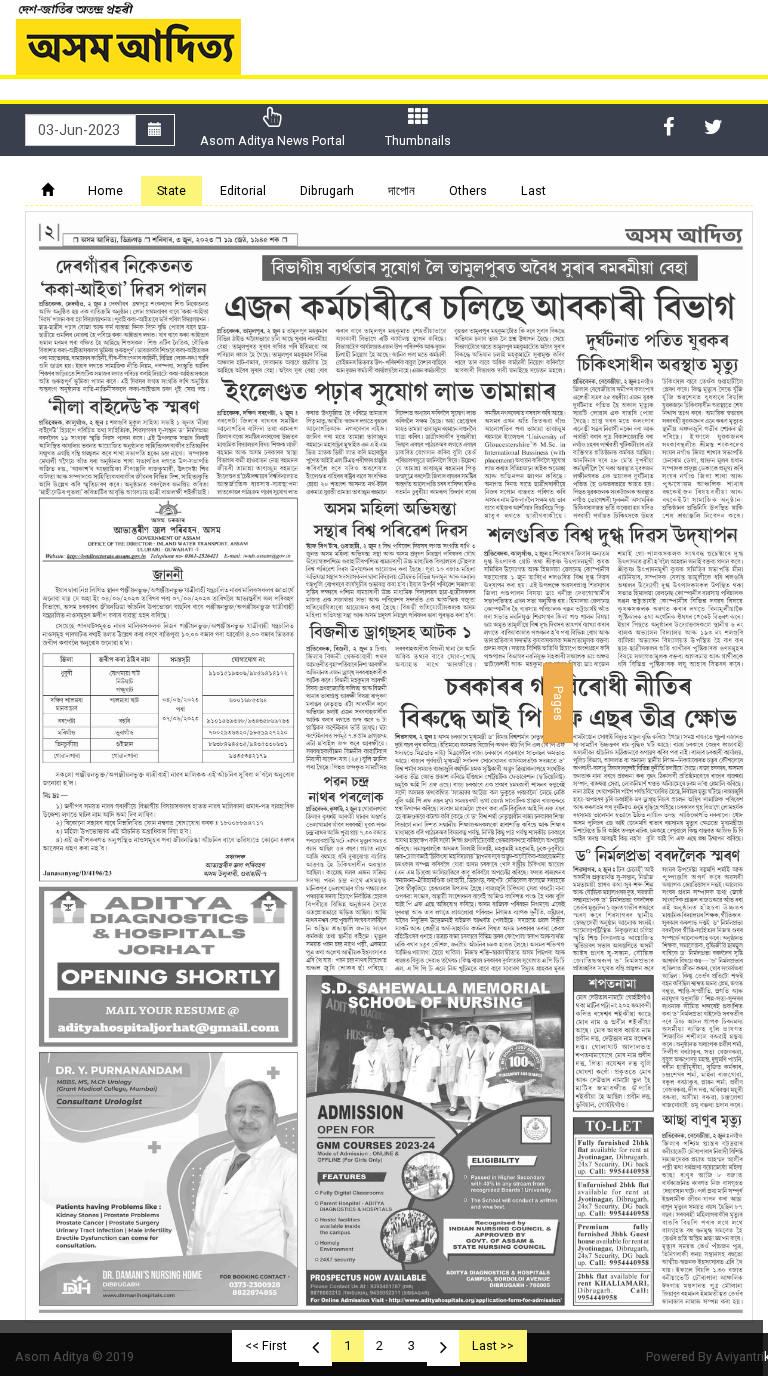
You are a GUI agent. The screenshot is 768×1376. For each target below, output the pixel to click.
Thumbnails (418, 140)
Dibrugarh (327, 190)
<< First (266, 1345)
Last (533, 190)
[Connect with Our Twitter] (713, 127)
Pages (558, 703)
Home (105, 190)
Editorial (243, 190)
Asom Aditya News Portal (272, 140)
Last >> (493, 1345)
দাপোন (401, 190)
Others (468, 190)
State (171, 190)
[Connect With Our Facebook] (668, 127)
